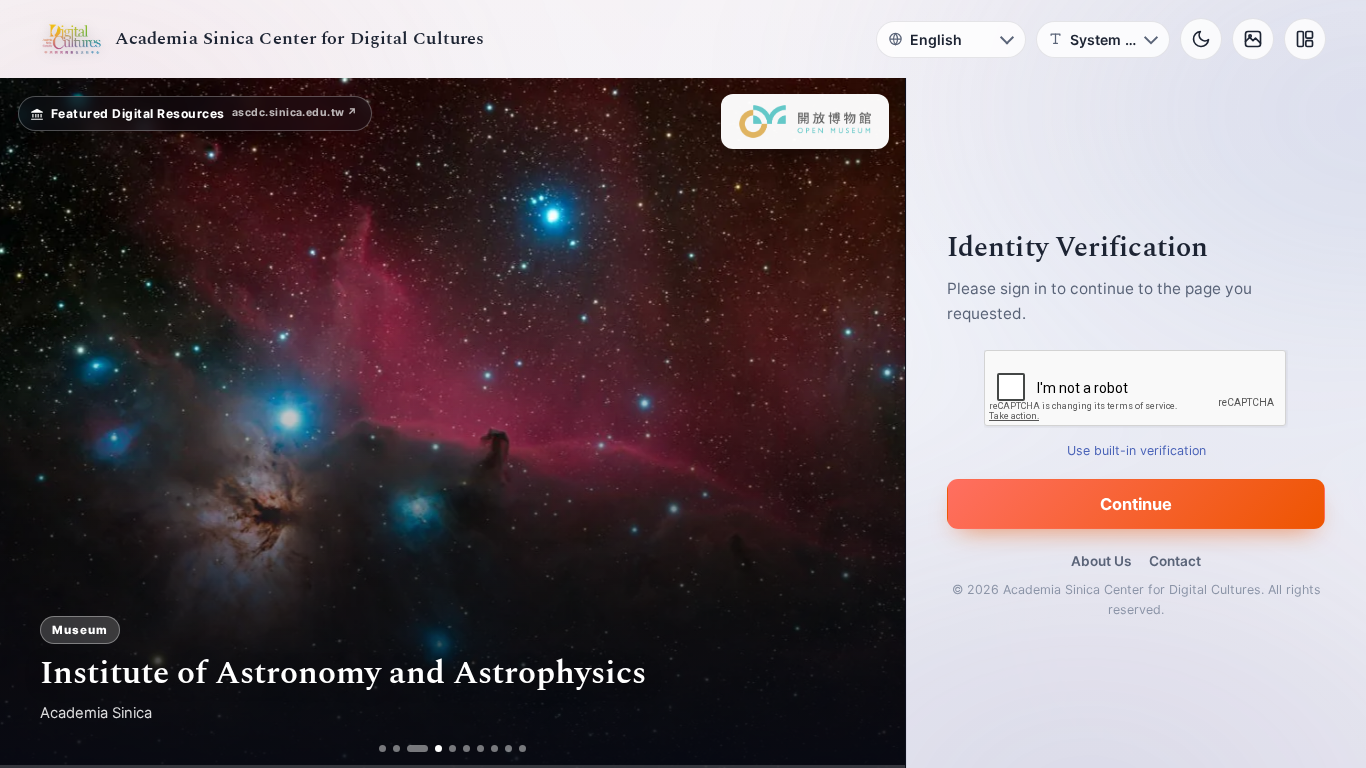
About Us (1101, 561)
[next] (869, 423)
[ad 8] (495, 748)
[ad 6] (467, 748)
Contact (1175, 561)
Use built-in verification (1136, 450)
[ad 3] (410, 748)
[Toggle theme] (1201, 39)
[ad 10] (523, 748)
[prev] (36, 423)
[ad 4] (432, 748)
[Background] (1253, 39)
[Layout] (1305, 39)
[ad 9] (509, 748)
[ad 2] (396, 748)
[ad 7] (481, 748)
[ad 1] (382, 748)
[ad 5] (453, 748)
